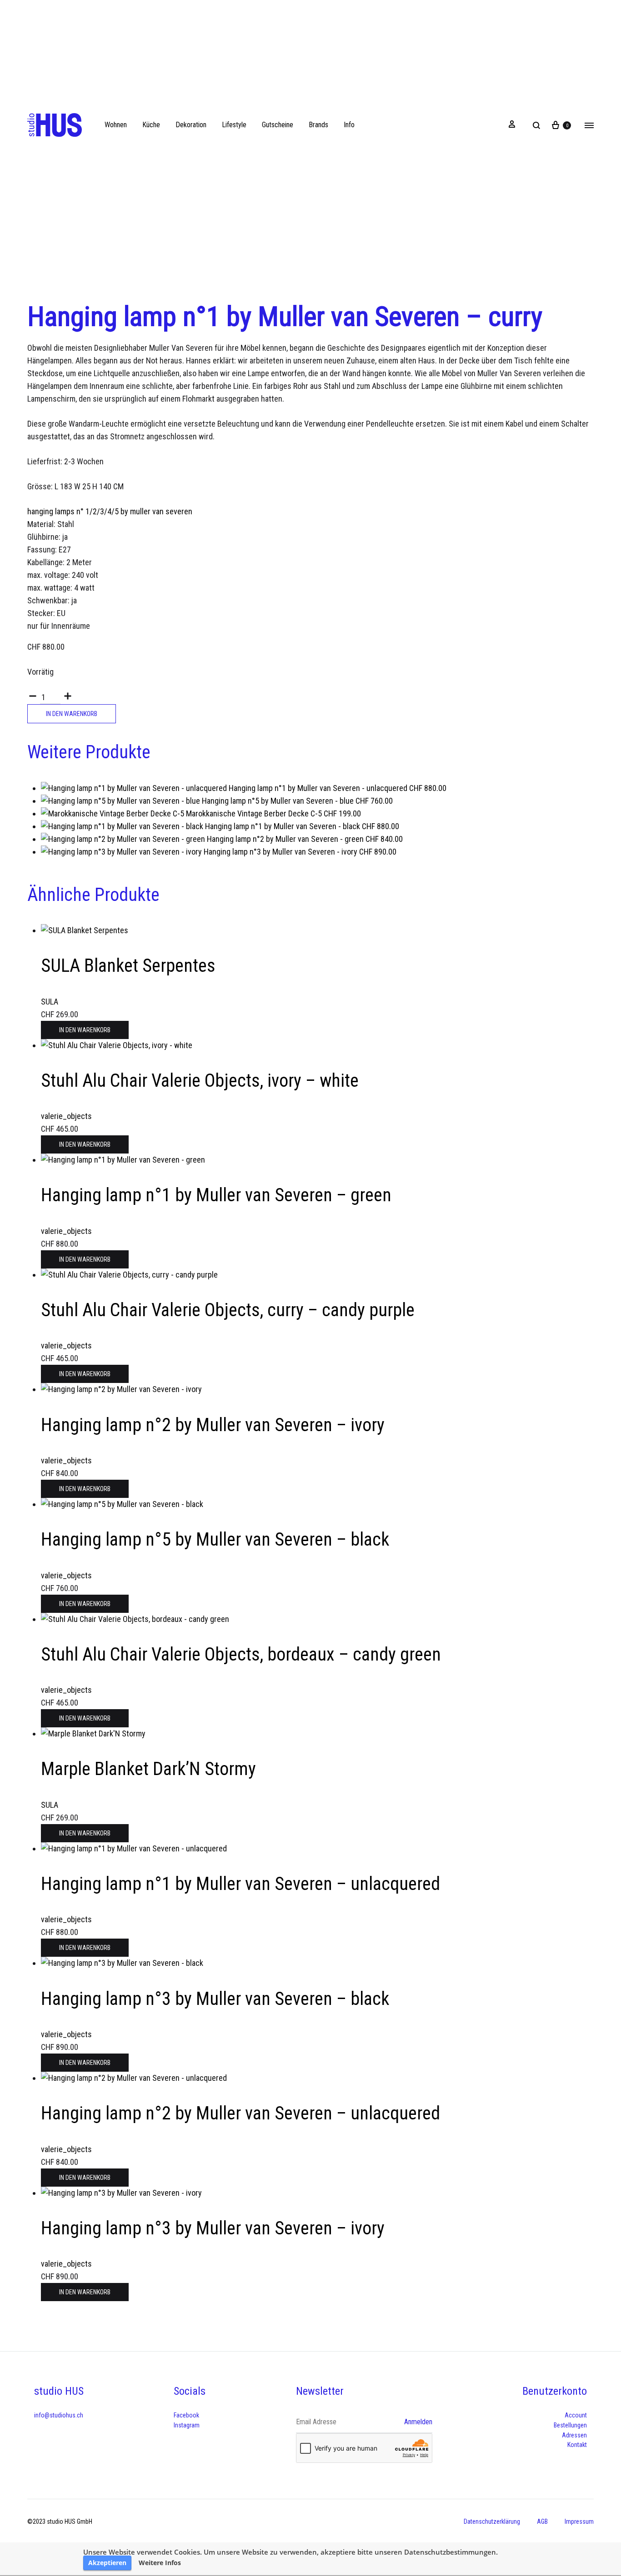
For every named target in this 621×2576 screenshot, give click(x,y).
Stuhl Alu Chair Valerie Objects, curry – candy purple (228, 1310)
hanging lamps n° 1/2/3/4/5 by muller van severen (110, 511)
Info (349, 125)
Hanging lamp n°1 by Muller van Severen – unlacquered (240, 1884)
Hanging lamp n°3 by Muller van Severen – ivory (213, 2228)
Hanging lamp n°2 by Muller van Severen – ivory (213, 1425)
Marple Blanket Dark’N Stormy (148, 1769)
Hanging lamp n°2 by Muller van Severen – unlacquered (240, 2113)
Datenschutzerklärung (492, 2521)
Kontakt (577, 2445)
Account (576, 2415)
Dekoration (191, 125)
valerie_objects (66, 1116)
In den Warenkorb (72, 714)
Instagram (187, 2425)
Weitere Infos (160, 2563)
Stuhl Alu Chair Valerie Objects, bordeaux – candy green (241, 1654)
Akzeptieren (107, 2563)
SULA (50, 1002)
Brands (318, 125)
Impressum (579, 2521)
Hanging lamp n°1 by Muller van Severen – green (216, 1195)
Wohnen (116, 125)
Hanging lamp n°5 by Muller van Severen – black (215, 1539)
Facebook (186, 2415)
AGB (542, 2521)
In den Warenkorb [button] (85, 1030)
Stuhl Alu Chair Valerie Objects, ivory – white (200, 1081)
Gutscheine (278, 125)
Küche (151, 125)
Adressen (574, 2435)
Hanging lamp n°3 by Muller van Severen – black (215, 1999)
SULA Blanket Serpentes (128, 966)
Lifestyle (234, 125)
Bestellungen (570, 2425)
